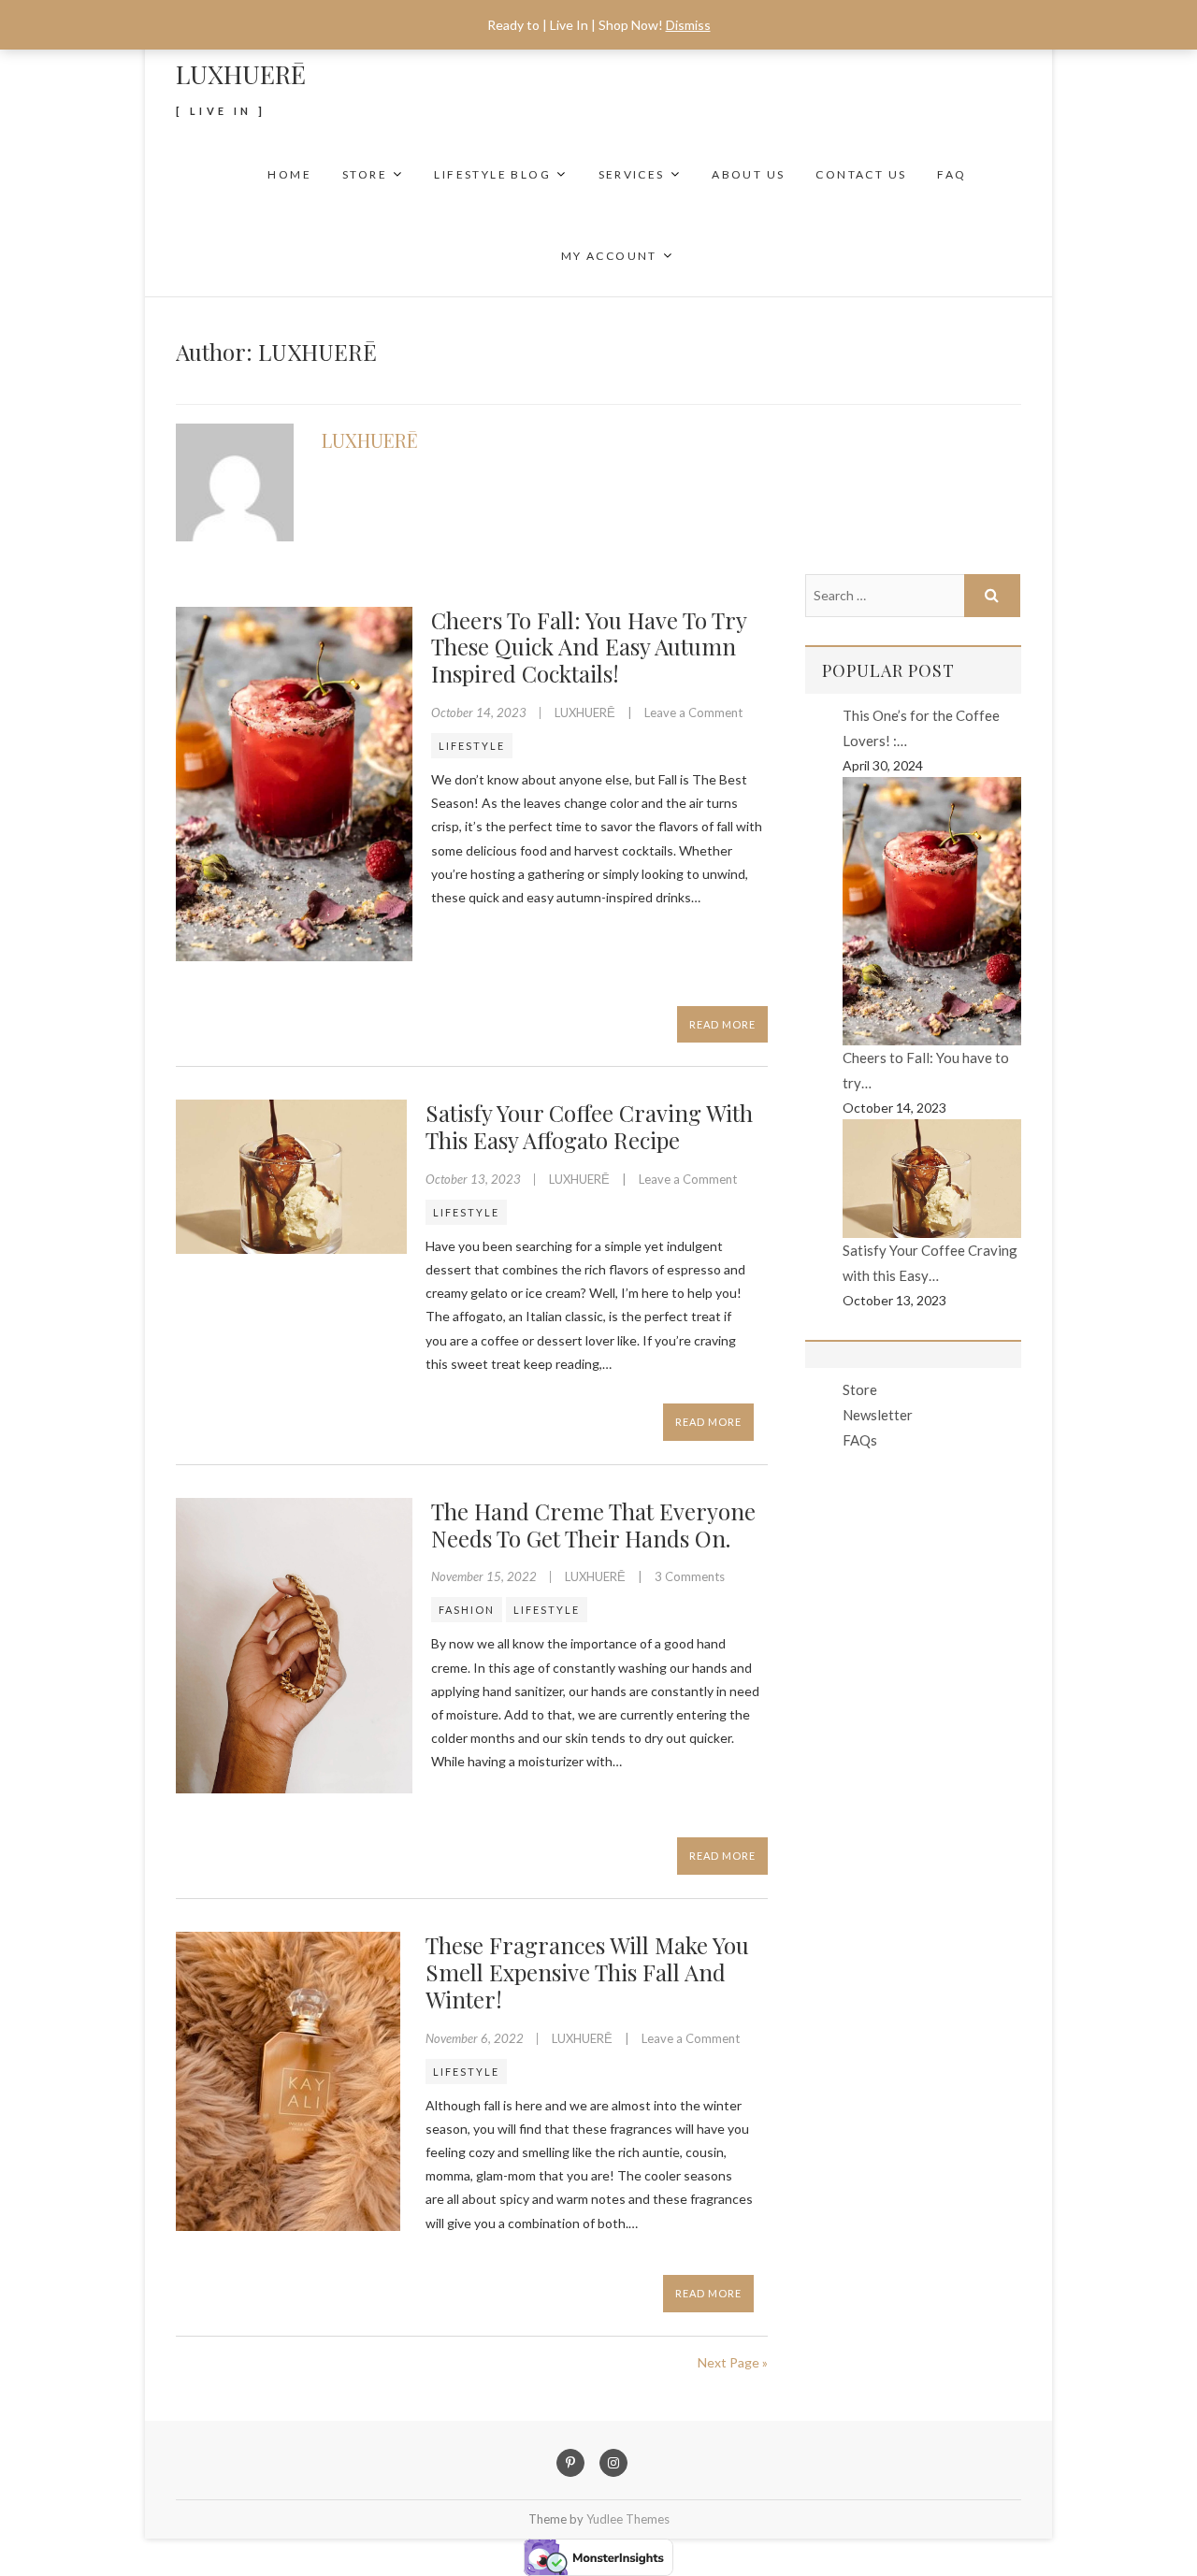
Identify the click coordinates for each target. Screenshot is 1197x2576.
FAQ (952, 174)
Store (365, 174)
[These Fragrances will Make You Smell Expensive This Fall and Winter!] (291, 2081)
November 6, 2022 (476, 2038)
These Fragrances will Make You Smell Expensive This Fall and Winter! (587, 1972)
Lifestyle (472, 746)
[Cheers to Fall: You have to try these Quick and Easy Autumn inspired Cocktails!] (294, 784)
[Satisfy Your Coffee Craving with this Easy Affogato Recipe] (291, 1177)
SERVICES (632, 174)
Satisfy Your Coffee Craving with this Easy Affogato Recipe (589, 1126)
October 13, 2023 (475, 1179)
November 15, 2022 (485, 1576)
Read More (722, 1024)
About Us (748, 174)
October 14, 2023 (480, 712)
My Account (609, 256)
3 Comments (690, 1576)
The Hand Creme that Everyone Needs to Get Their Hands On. (593, 1525)
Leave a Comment (693, 712)
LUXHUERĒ (241, 74)
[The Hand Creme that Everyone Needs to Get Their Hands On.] (294, 1646)
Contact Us (861, 174)
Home (289, 174)
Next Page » (733, 2362)
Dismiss (688, 25)
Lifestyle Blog (492, 174)
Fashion (467, 1610)
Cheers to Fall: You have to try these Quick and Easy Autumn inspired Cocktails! (589, 647)
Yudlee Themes (628, 2519)
